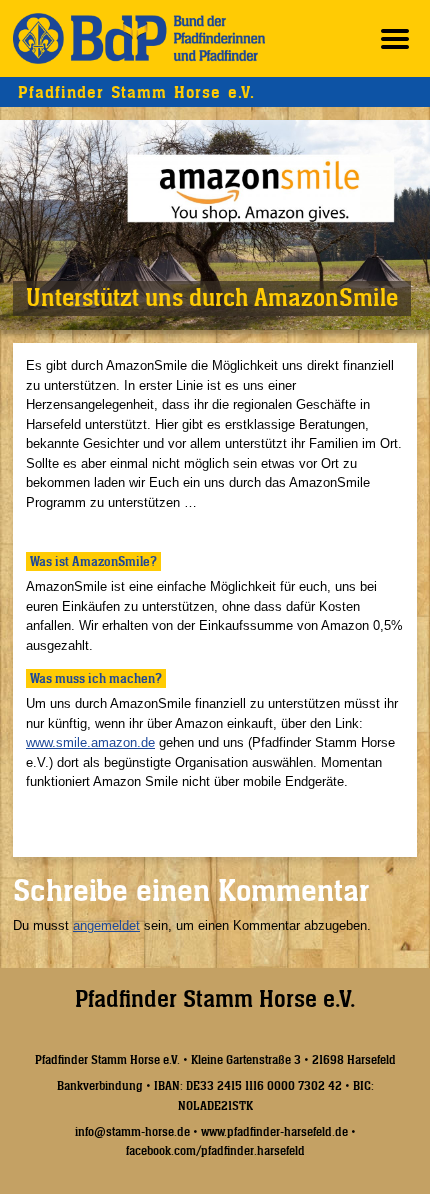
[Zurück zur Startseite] (139, 38)
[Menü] (395, 38)
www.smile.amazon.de (90, 742)
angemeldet (106, 925)
